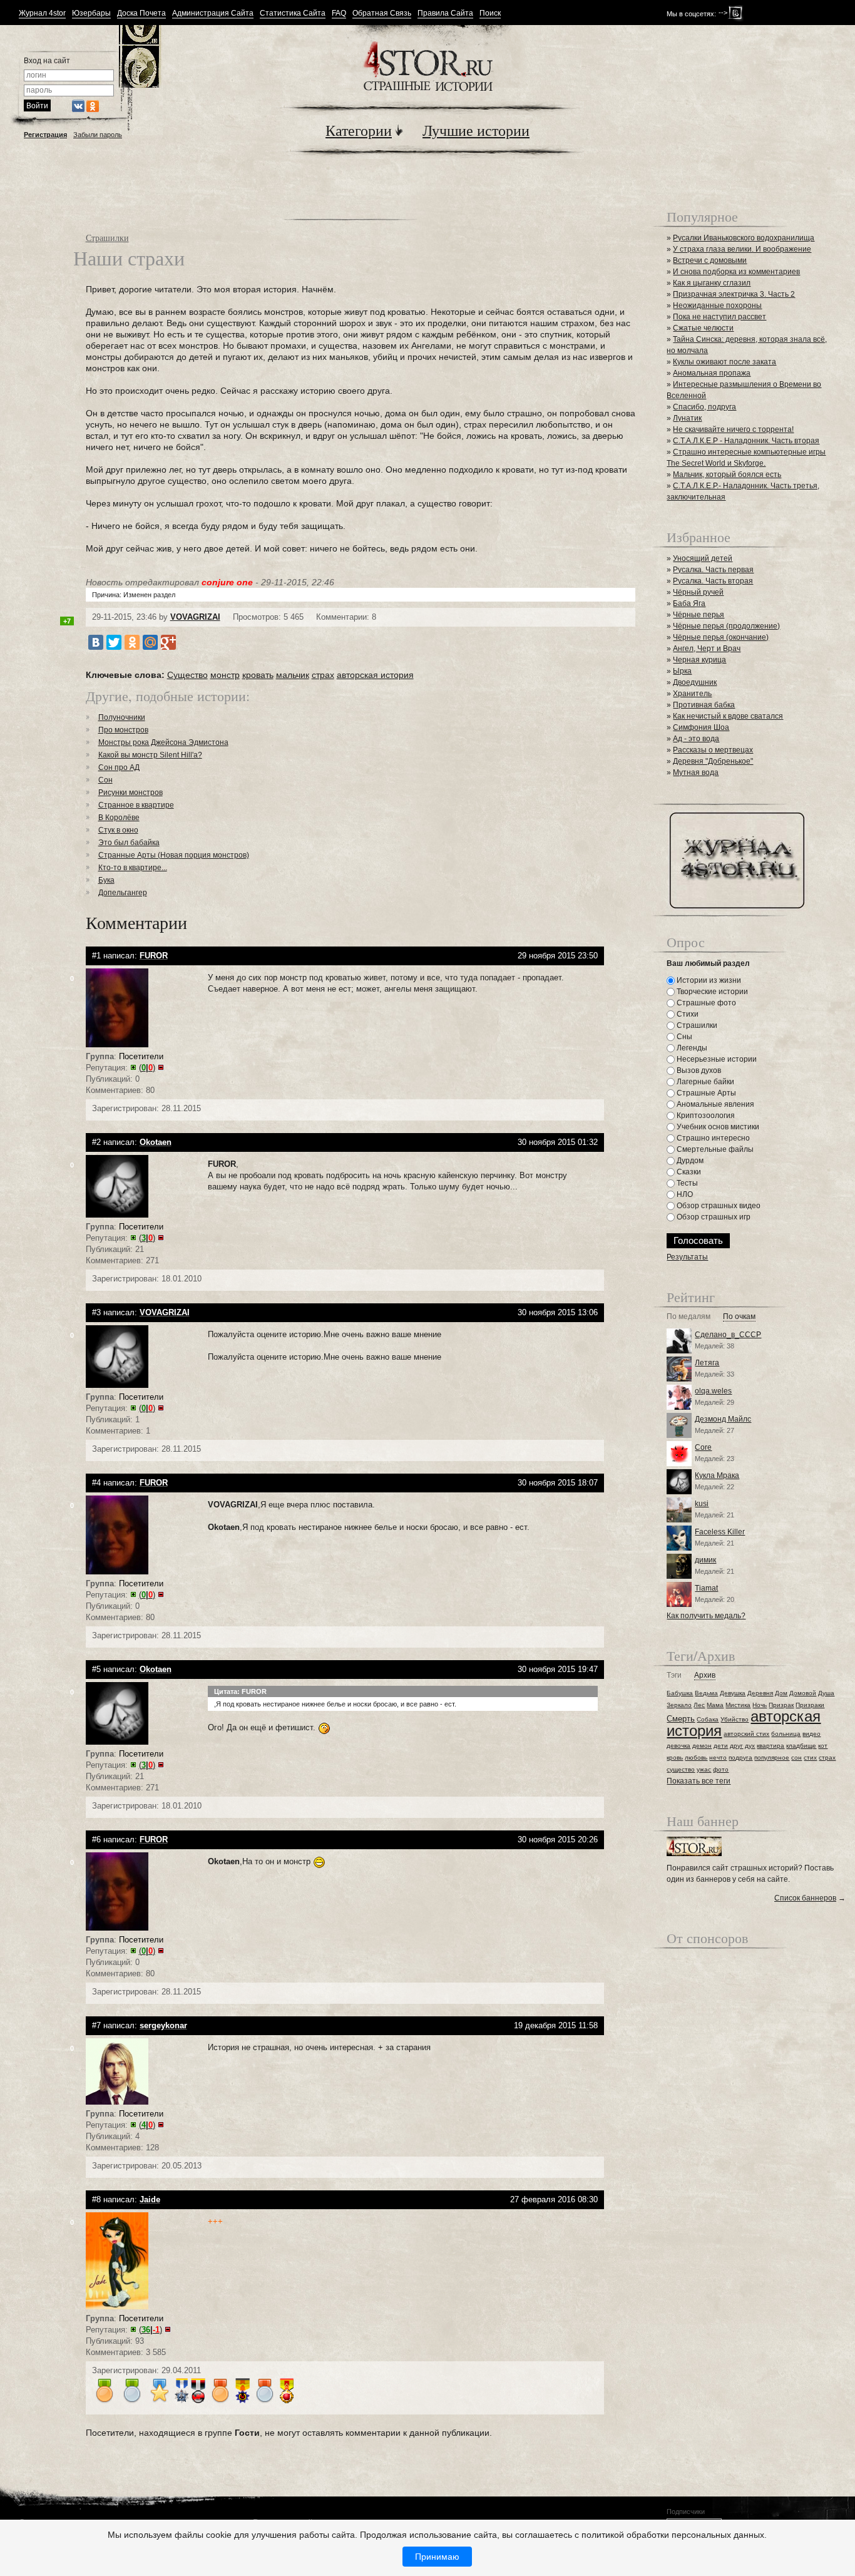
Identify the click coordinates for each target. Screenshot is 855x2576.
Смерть (681, 1719)
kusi (702, 1504)
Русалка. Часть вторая (713, 581)
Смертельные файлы (714, 1149)
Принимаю (437, 2557)
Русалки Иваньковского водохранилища (744, 238)
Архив (705, 1675)
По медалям (689, 1317)
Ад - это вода (696, 739)
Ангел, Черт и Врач (707, 649)
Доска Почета (141, 13)
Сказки (688, 1172)
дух (750, 1746)
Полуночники (122, 717)
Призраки (810, 1705)
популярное (772, 1758)
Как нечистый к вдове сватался (728, 716)
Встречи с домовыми (710, 260)
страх (323, 675)
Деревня (760, 1693)
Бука (106, 880)
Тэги (674, 1675)
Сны (683, 1037)
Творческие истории (711, 992)
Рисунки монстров (131, 793)
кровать (258, 675)
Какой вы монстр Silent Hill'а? (150, 755)
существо (681, 1769)
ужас (704, 1769)
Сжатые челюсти (703, 328)
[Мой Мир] (150, 642)
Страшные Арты (705, 1093)
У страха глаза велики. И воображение (742, 249)
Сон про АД (119, 767)
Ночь (760, 1705)
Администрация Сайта (213, 13)
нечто (718, 1758)
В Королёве (119, 818)
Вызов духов (698, 1070)
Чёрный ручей (698, 592)
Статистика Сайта (293, 13)
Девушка (733, 1693)
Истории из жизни (708, 980)
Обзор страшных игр (713, 1217)
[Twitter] (114, 642)
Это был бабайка (129, 843)
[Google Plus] (168, 642)
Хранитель (692, 694)
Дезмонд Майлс (723, 1419)
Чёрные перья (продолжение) (726, 626)
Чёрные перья (699, 615)
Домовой (803, 1693)
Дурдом (689, 1161)
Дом (781, 1693)
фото (721, 1769)
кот (823, 1746)
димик (705, 1560)
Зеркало (679, 1705)
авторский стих (746, 1734)
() (147, 1068)
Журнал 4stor (42, 13)
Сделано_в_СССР (728, 1335)
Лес (699, 1705)
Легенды (691, 1048)
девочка (678, 1746)
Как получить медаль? (706, 1616)
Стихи (687, 1014)
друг (736, 1746)
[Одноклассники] (132, 642)
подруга (740, 1758)
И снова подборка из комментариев (736, 272)
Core (703, 1447)
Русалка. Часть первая (713, 570)
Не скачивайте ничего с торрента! (733, 429)
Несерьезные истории (716, 1059)
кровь (675, 1758)
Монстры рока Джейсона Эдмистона (163, 742)
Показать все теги (699, 1781)
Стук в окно (118, 830)
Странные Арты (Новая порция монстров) (174, 855)
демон (702, 1746)
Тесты (686, 1183)
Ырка (682, 671)
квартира (771, 1746)
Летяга (707, 1363)
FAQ (339, 13)
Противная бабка (704, 705)
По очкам (739, 1317)
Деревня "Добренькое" (713, 761)
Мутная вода (696, 772)
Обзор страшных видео (718, 1206)
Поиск (490, 13)
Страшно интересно (712, 1138)
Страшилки (107, 238)
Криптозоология (705, 1116)
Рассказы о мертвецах (713, 750)
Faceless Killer (720, 1532)
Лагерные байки (704, 1082)
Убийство (735, 1719)
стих (810, 1758)
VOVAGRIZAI (195, 617)
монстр (225, 675)
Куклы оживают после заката (724, 362)
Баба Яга (689, 603)
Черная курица (699, 660)
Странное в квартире (136, 805)
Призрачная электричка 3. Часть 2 (734, 294)
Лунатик (687, 418)
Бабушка (680, 1693)
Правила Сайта (445, 13)
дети (721, 1746)
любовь (696, 1758)
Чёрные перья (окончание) (721, 637)
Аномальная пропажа (712, 373)
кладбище (801, 1746)
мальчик (293, 675)
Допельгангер (123, 893)
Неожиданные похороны (717, 305)
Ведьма (706, 1693)
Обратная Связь (382, 13)
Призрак (781, 1705)
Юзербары (91, 13)
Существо (187, 675)
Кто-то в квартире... (133, 868)
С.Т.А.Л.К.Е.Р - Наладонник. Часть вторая (746, 441)
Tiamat (706, 1588)
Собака (708, 1719)
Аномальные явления (714, 1104)
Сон (105, 780)
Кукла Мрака (717, 1475)
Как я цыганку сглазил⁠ (712, 283)
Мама (715, 1705)
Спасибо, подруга (704, 407)
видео (811, 1734)
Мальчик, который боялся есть (727, 475)
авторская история (375, 675)
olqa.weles (713, 1391)
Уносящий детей (703, 558)
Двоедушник (695, 682)
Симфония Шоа (701, 727)
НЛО (684, 1194)
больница (786, 1734)
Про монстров (123, 730)
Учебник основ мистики (717, 1127)
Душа (826, 1693)
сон (796, 1758)
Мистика (738, 1705)
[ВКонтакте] (96, 642)
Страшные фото (705, 1003)
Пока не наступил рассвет (719, 317)
